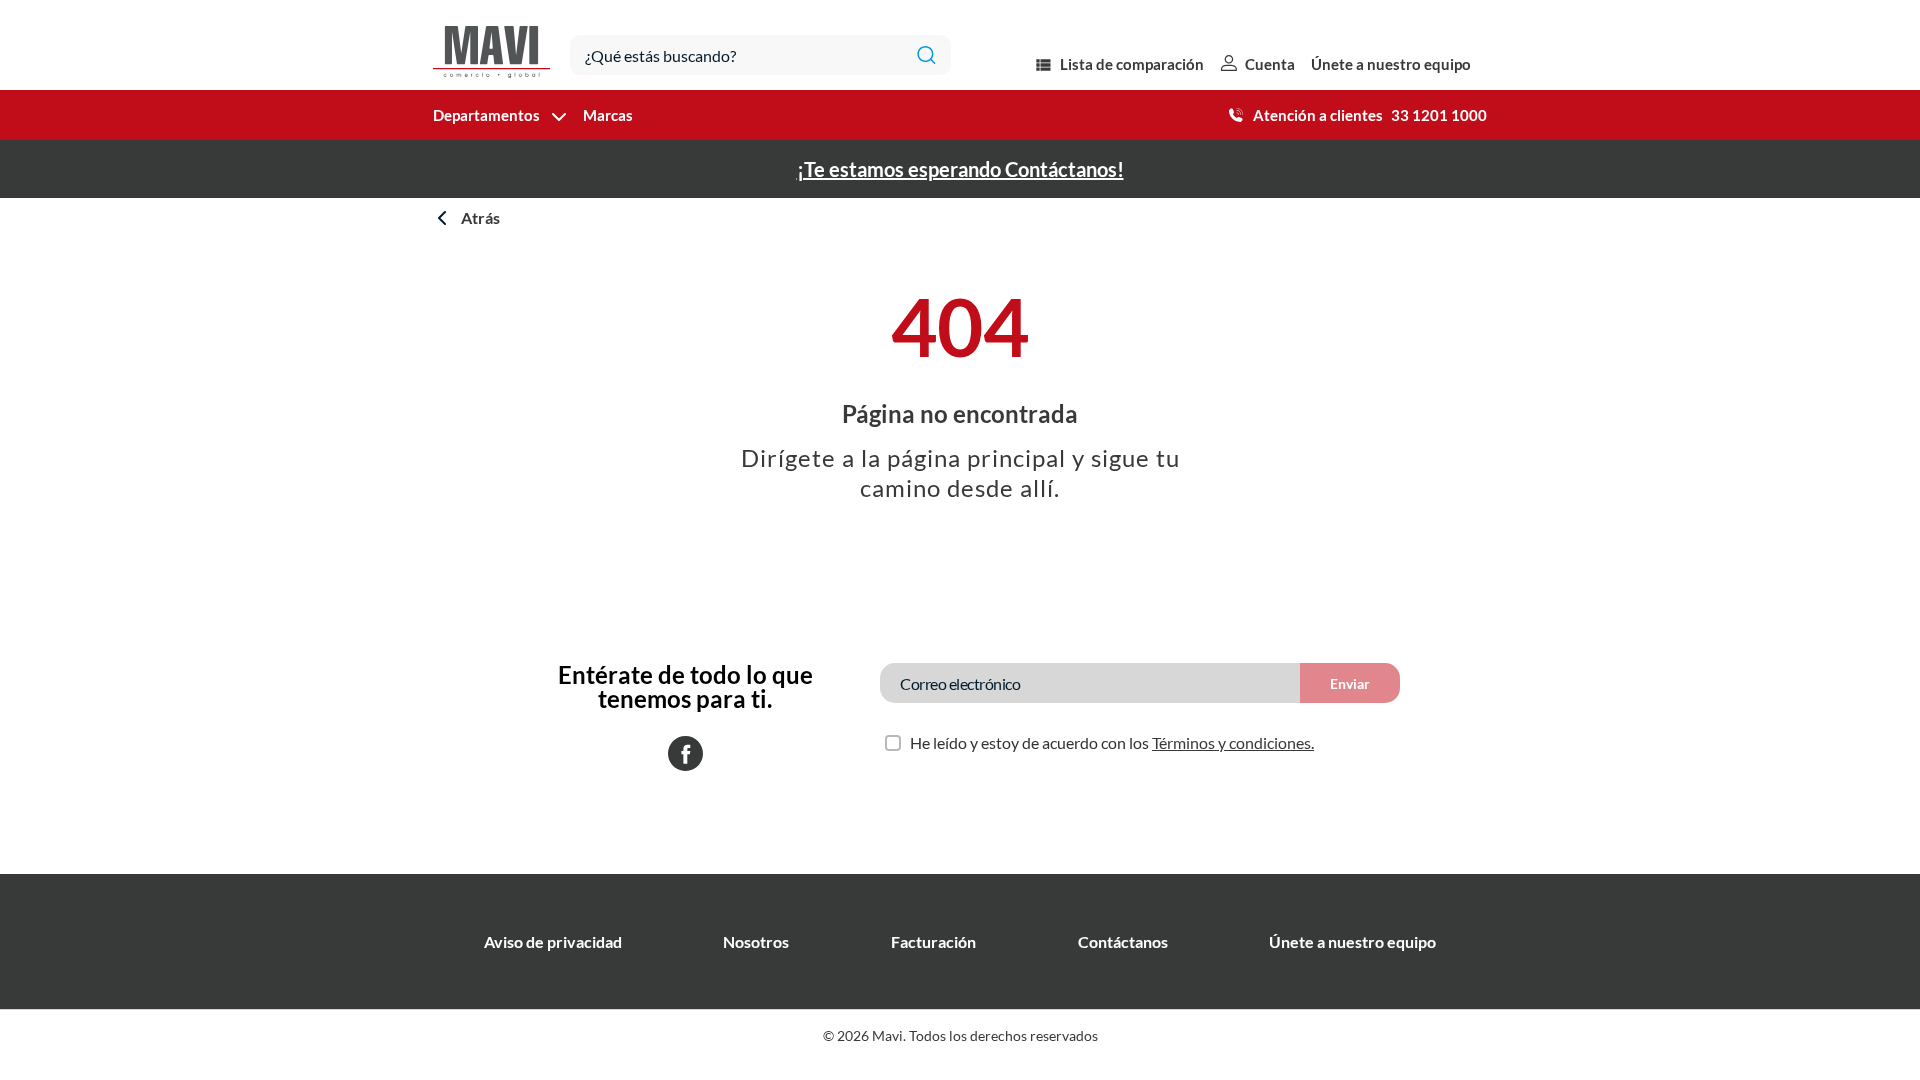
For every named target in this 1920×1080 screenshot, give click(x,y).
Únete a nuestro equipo (1391, 64)
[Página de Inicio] (491, 45)
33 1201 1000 (1439, 115)
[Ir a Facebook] (685, 755)
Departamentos (486, 115)
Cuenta (1270, 64)
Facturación (933, 941)
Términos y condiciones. (1233, 742)
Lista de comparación (1132, 64)
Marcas (608, 115)
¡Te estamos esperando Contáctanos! (960, 169)
